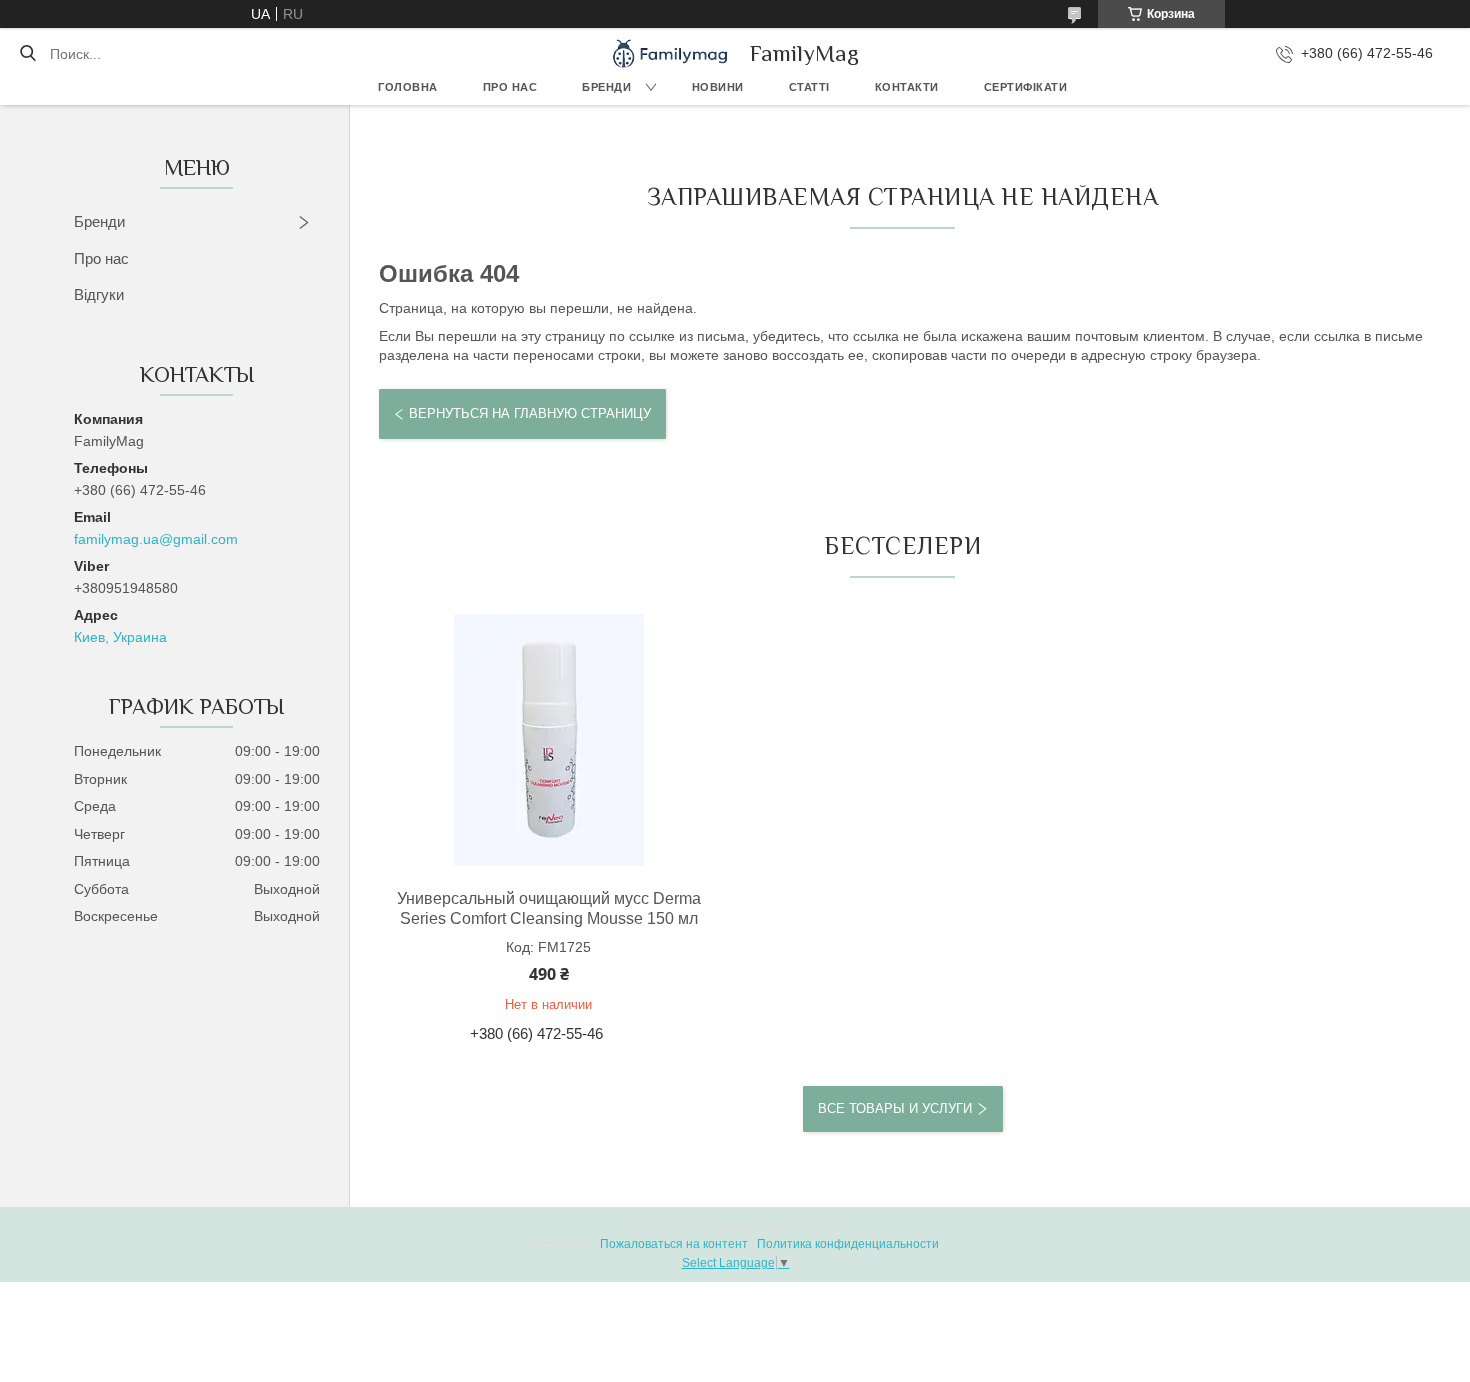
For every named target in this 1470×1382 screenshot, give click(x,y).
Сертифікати (1026, 87)
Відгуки (99, 294)
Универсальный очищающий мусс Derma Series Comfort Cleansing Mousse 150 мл (549, 908)
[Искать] (27, 54)
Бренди (606, 87)
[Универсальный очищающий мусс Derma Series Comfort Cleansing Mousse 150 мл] (549, 740)
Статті (809, 87)
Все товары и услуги (895, 1108)
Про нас (510, 87)
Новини (718, 87)
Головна (408, 87)
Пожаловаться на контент (674, 1244)
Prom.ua (823, 1226)
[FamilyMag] (670, 53)
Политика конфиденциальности (848, 1244)
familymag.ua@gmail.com (156, 539)
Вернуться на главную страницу (530, 413)
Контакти (907, 87)
